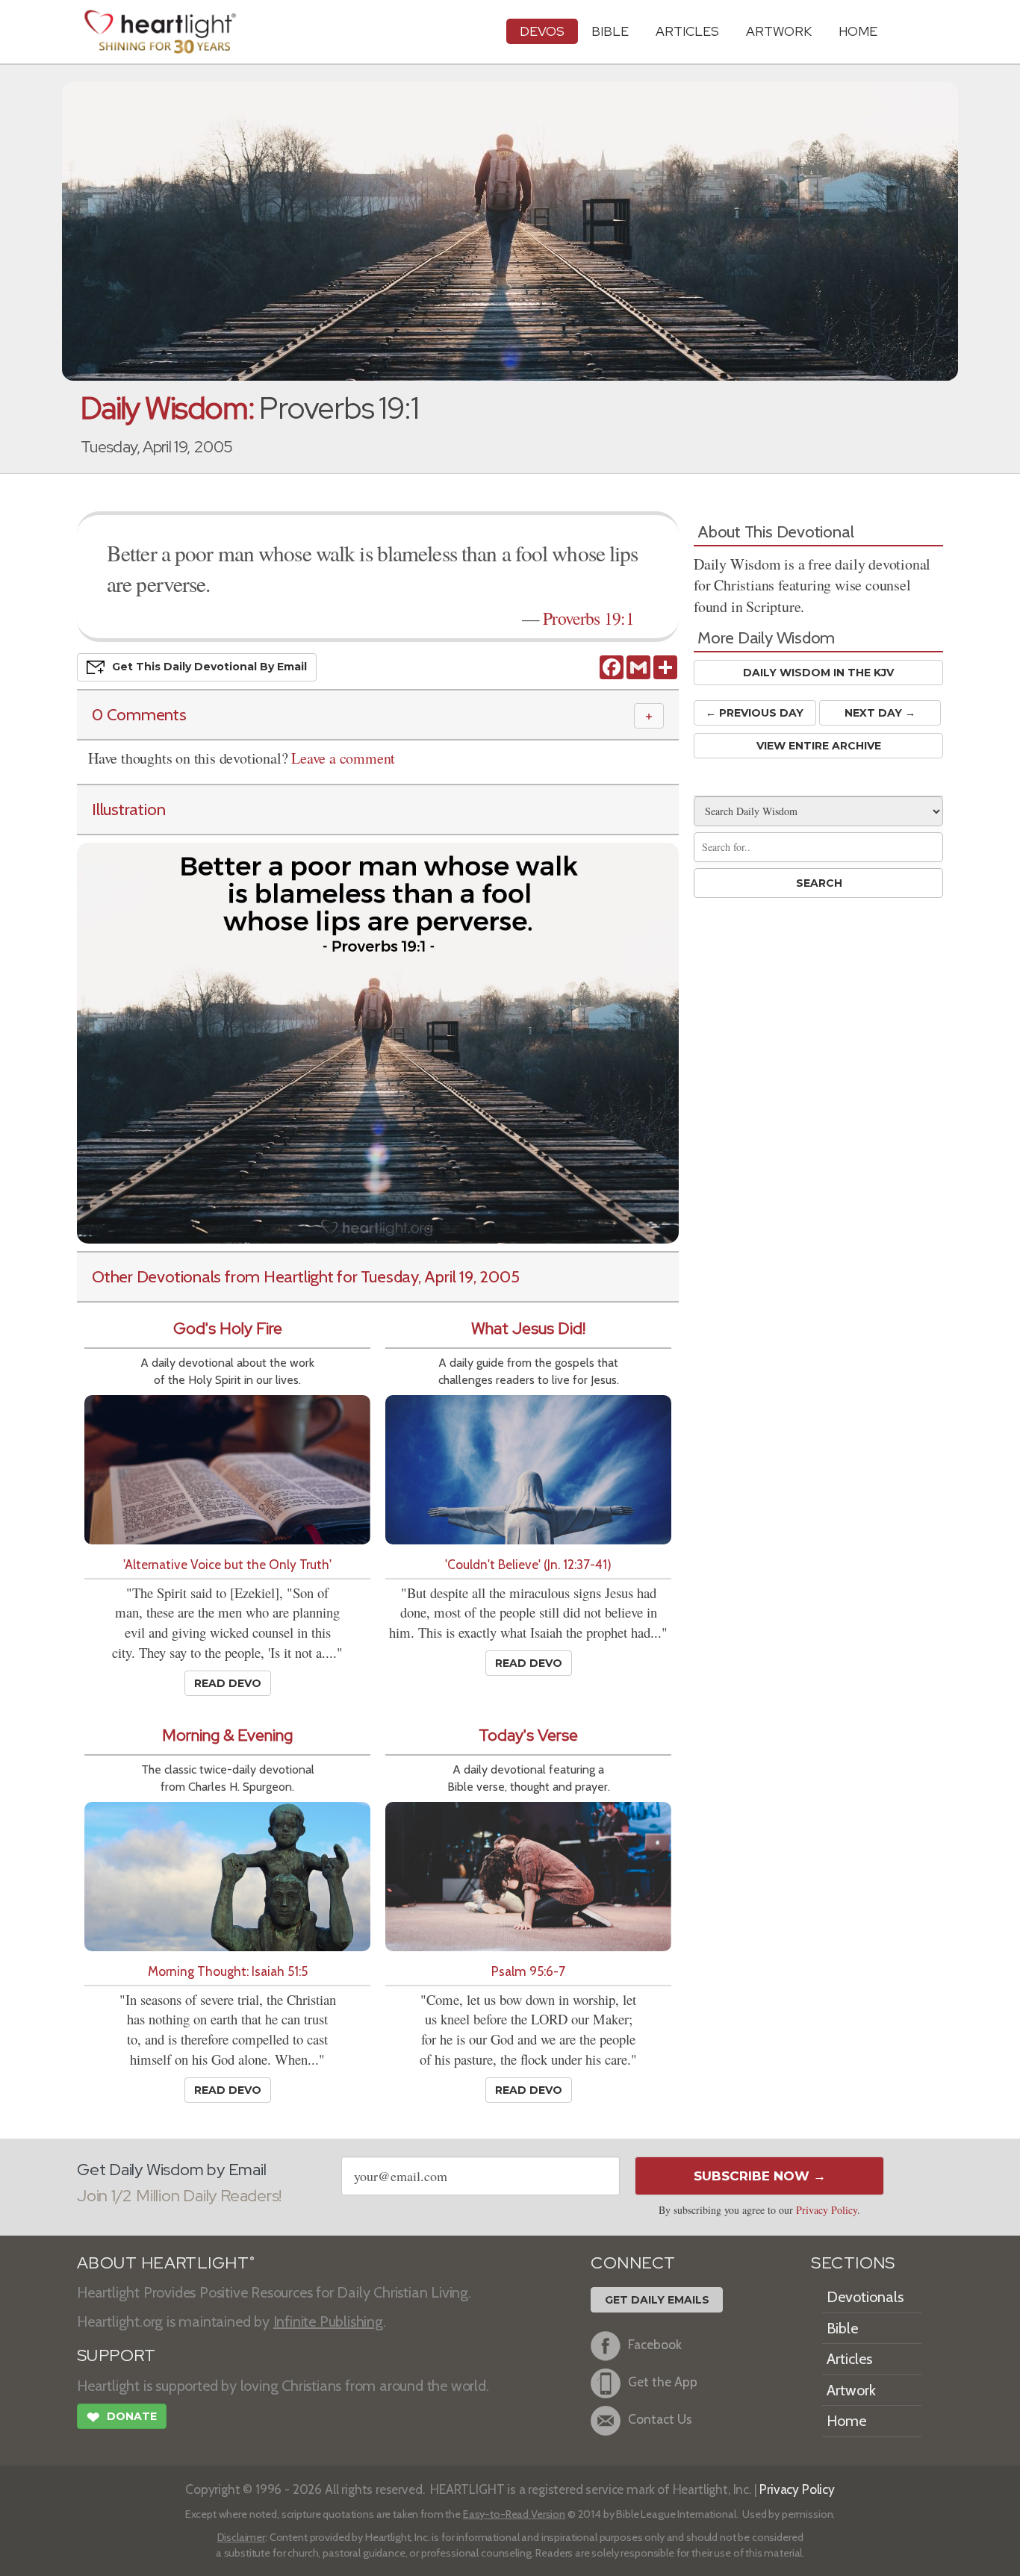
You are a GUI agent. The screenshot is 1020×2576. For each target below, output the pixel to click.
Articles (687, 31)
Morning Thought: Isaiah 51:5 (228, 1971)
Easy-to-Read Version (514, 2514)
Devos (542, 31)
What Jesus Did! (528, 1328)
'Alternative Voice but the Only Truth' (227, 1564)
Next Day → (880, 713)
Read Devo (228, 1683)
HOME (858, 31)
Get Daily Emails (657, 2300)
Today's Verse (528, 1735)
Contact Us (660, 2419)
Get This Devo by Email (209, 667)
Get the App (663, 2382)
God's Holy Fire (228, 1328)
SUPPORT (116, 2355)
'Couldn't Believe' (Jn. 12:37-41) (528, 1564)
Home (846, 2421)
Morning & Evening (227, 1735)
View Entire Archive (819, 746)
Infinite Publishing (328, 2321)
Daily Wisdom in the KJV (818, 673)
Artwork (779, 31)
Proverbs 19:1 (588, 618)
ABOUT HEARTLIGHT (166, 2263)
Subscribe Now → (760, 2176)
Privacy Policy (827, 2210)
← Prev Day (755, 713)
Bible (610, 31)
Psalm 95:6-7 (528, 1971)
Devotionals (865, 2297)
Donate (122, 2417)
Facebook (655, 2344)
